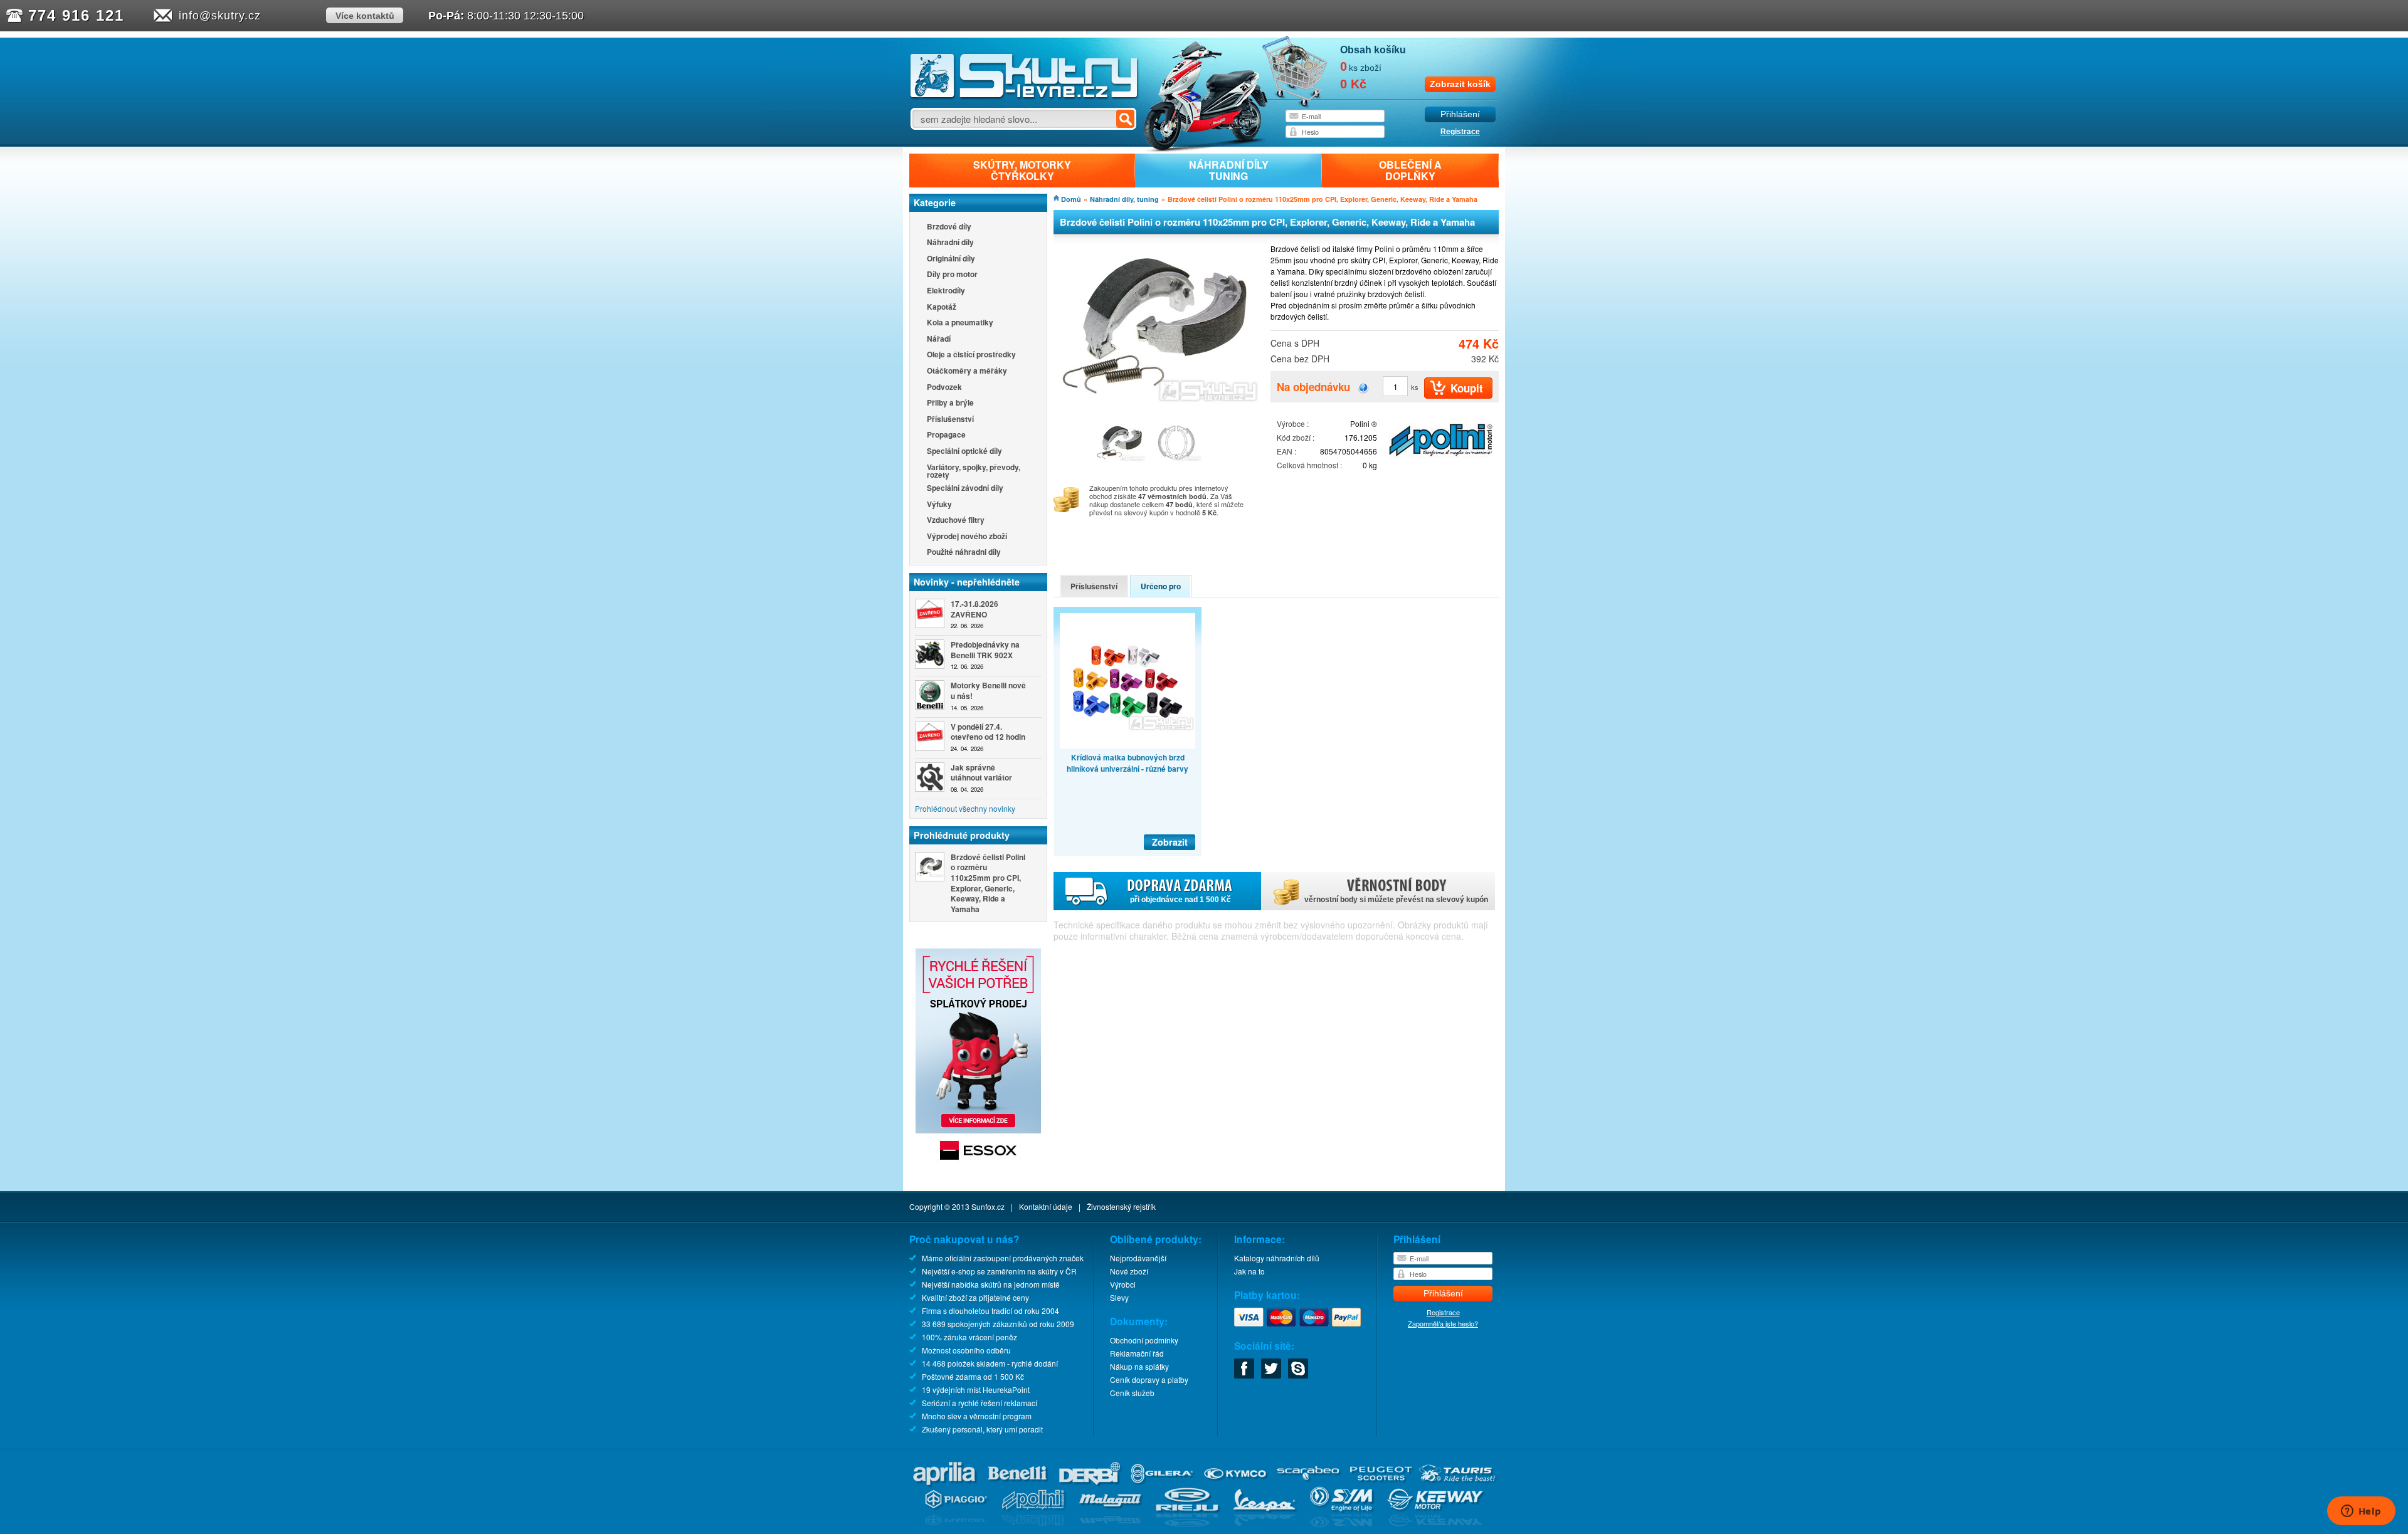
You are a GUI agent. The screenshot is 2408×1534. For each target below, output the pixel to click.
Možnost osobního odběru (966, 1350)
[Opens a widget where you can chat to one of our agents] (2361, 1512)
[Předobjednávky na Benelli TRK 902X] (930, 654)
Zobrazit (1170, 842)
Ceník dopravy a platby (1149, 1379)
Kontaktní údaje (1046, 1206)
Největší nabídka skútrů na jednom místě (991, 1284)
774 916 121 (76, 15)
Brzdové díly (949, 227)
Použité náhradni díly (964, 553)
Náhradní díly (950, 243)
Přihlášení (1460, 114)
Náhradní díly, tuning (1124, 199)
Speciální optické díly (964, 452)
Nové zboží (1129, 1271)
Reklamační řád (1137, 1353)
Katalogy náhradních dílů (1277, 1258)
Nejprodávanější (1138, 1258)
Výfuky (939, 505)
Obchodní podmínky (1144, 1340)
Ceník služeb (1132, 1393)
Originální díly (951, 259)
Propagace (946, 435)
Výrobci (1123, 1284)
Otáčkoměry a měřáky (967, 371)
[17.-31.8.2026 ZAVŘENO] (930, 613)
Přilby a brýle (950, 403)
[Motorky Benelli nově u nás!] (930, 695)
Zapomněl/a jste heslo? (1443, 1323)
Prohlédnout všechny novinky (965, 808)
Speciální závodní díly (965, 489)
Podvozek (944, 388)
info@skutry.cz (220, 16)
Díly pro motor (952, 275)
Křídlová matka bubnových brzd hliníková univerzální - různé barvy (1127, 763)
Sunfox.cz (988, 1206)
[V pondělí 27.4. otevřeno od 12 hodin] (930, 736)
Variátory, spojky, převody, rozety (974, 471)
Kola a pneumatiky (960, 323)
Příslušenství (950, 420)
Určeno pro (1161, 586)
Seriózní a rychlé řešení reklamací (980, 1403)
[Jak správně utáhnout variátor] (930, 777)
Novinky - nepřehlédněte (967, 582)
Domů (1071, 199)
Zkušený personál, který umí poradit (982, 1429)
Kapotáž (942, 307)
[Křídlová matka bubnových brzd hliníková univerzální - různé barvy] (1127, 681)
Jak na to (1249, 1271)
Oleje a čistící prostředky (971, 355)
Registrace (1460, 132)
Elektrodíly (946, 291)
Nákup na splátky (1139, 1366)
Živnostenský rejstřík (1121, 1206)
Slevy (1119, 1297)
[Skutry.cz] (1024, 97)
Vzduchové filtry (956, 521)
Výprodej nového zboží (967, 537)
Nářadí (939, 339)
